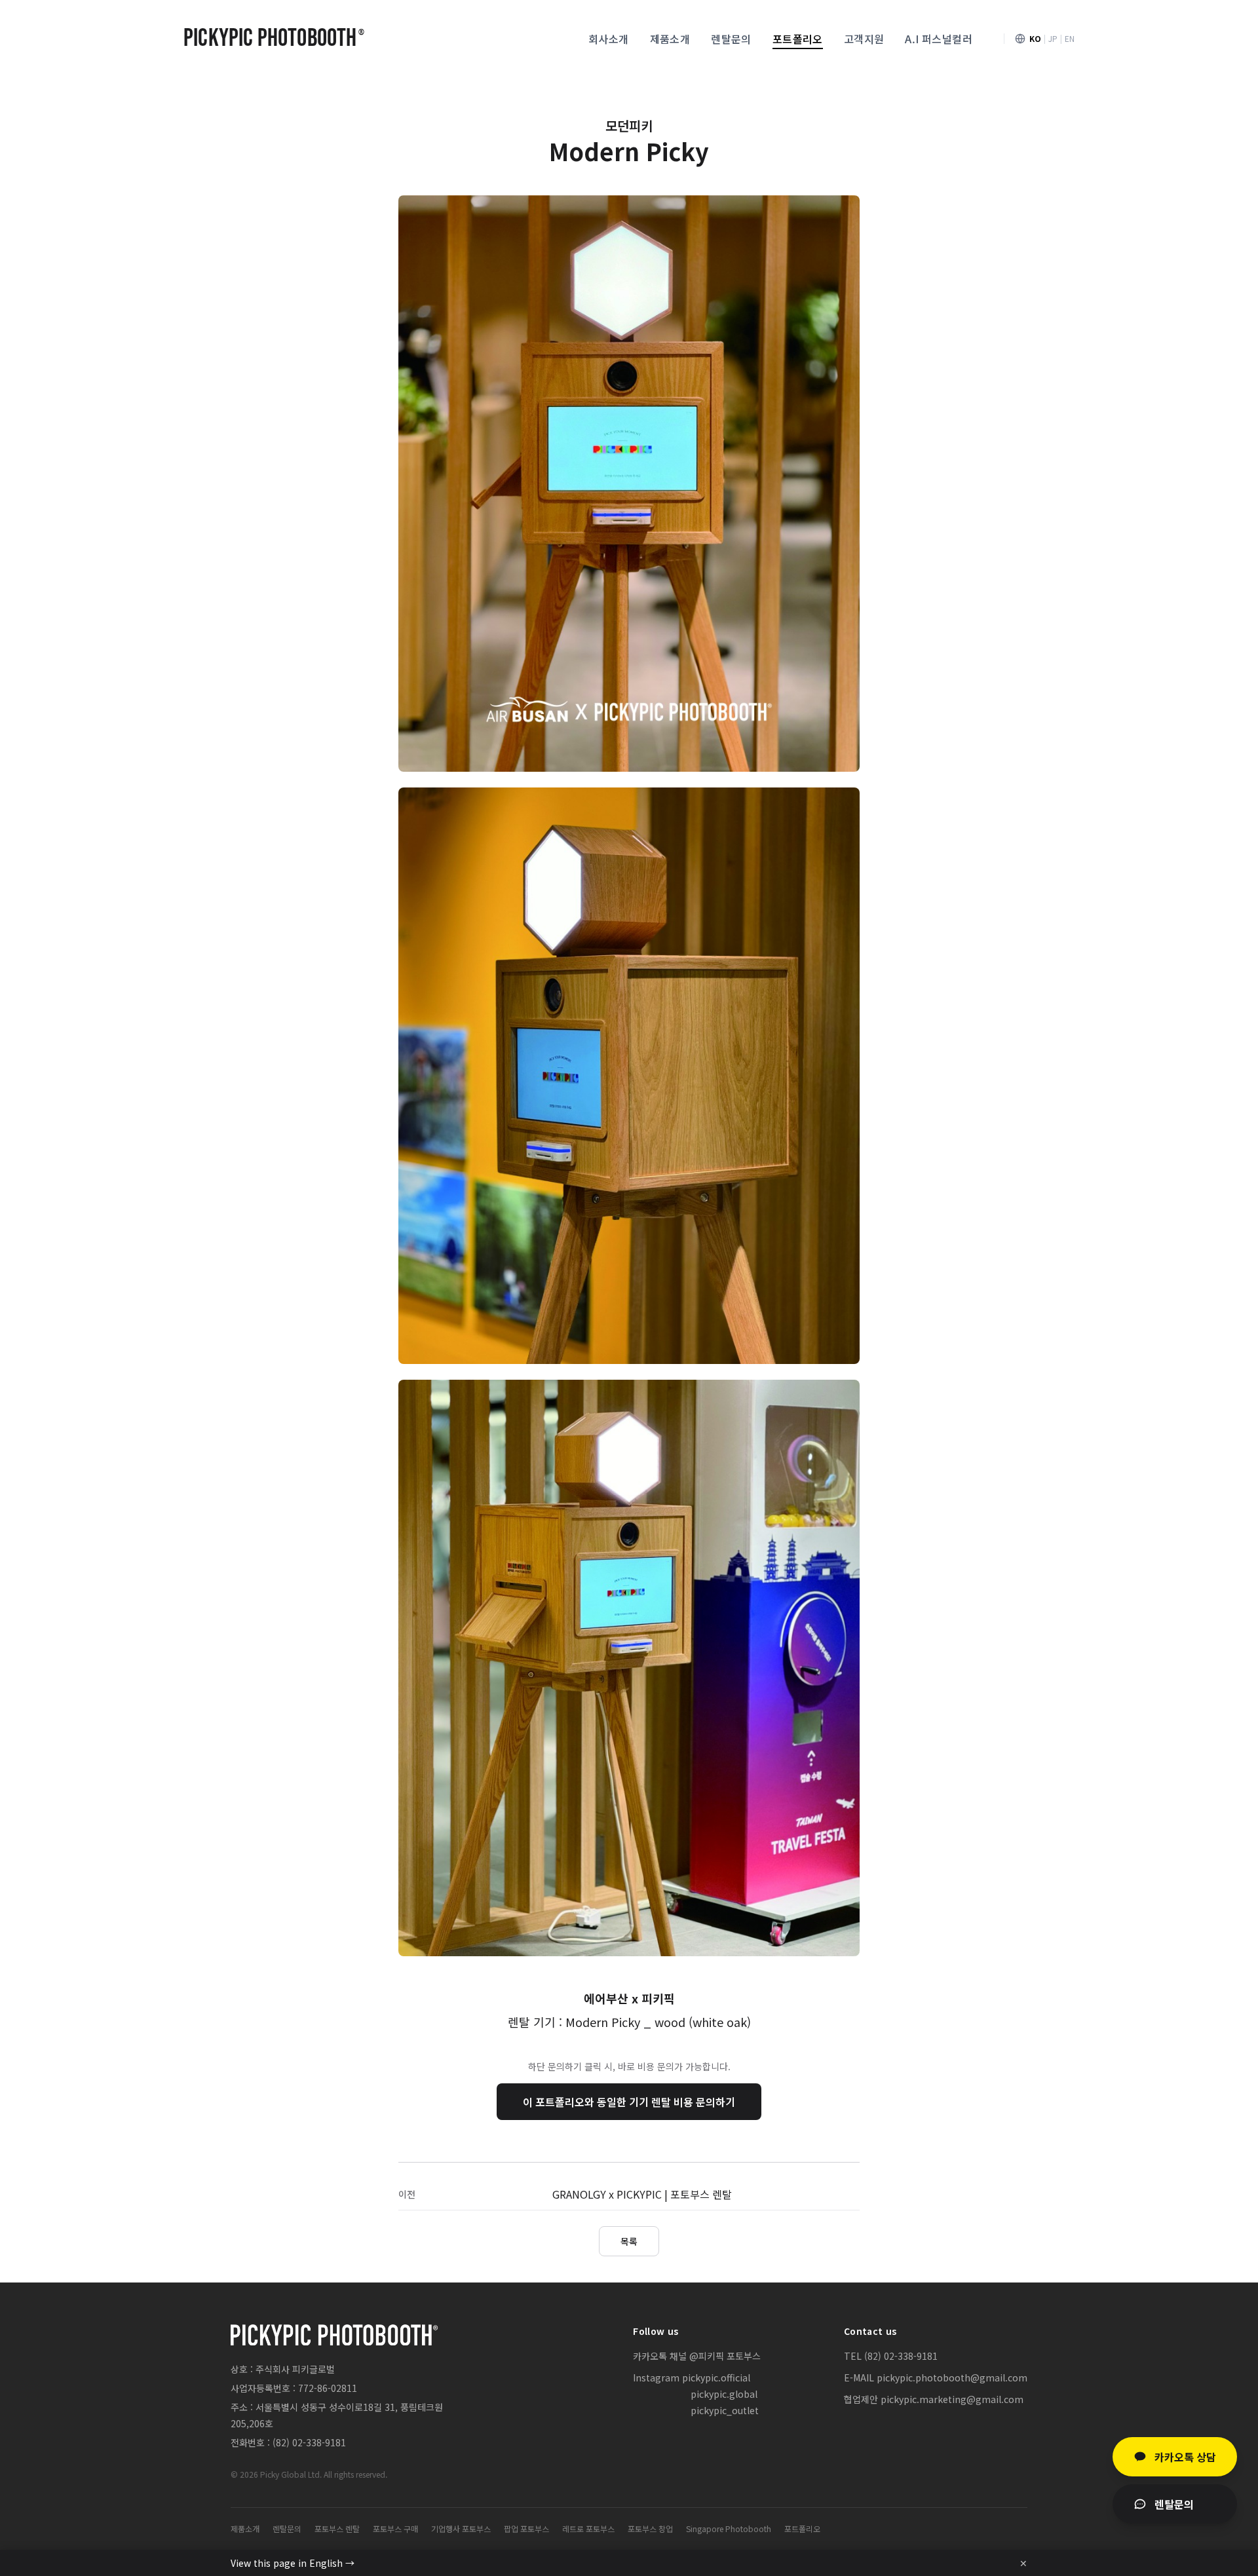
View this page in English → (293, 2563)
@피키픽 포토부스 (725, 2356)
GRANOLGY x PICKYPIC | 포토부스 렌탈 (642, 2194)
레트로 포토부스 (588, 2529)
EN (1070, 39)
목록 (629, 2241)
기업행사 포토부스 (461, 2529)
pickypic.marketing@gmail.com (952, 2399)
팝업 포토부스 (526, 2529)
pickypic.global (724, 2394)
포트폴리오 (798, 39)
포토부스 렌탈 (337, 2529)
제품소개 (670, 39)
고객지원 (864, 39)
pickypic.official (716, 2377)
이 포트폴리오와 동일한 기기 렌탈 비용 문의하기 (629, 2102)
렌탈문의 (731, 39)
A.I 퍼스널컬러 (939, 39)
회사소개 (609, 39)
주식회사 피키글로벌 (295, 2369)
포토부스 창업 (650, 2529)
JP (1053, 39)
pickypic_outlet (725, 2410)
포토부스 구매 (395, 2529)
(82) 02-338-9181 (309, 2442)
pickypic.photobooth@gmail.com (952, 2377)
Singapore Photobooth (729, 2529)
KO (1035, 39)
